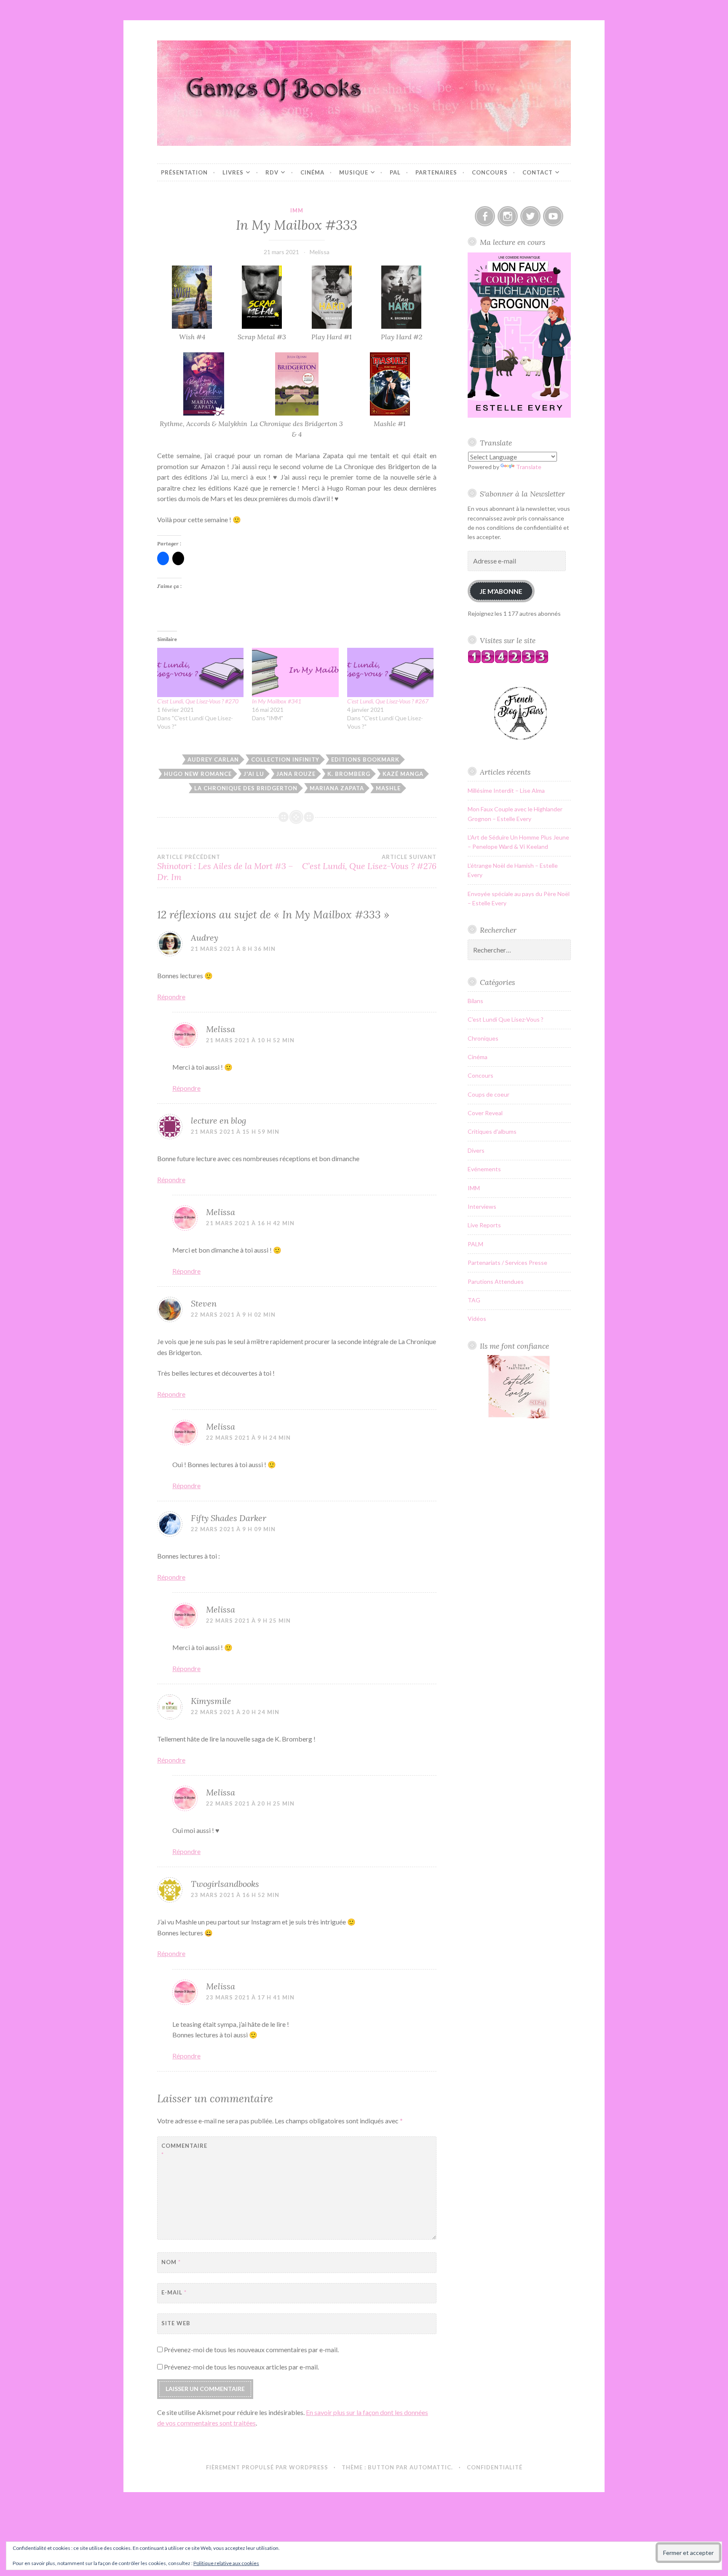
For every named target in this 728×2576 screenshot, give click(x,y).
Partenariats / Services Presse (507, 1263)
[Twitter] (530, 216)
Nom (171, 2262)
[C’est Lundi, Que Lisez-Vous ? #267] (390, 672)
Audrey (205, 938)
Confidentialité (495, 2467)
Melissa (320, 252)
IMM (297, 210)
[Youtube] (553, 216)
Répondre (171, 997)
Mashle (388, 788)
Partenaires (436, 172)
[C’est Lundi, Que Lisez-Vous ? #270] (200, 672)
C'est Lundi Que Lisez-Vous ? (506, 1019)
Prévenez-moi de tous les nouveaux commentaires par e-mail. (251, 2349)
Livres (233, 172)
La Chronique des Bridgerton (246, 788)
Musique (354, 172)
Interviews (482, 1206)
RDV (272, 172)
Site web (176, 2323)
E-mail (174, 2292)
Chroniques (483, 1038)
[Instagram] (508, 216)
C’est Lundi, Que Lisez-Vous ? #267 (388, 701)
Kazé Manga (403, 774)
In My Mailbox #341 (277, 701)
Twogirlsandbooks (225, 1884)
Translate (529, 467)
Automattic (430, 2467)
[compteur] (508, 661)
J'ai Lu (254, 774)
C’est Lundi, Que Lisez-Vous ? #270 (198, 701)
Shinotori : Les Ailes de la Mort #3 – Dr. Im (225, 868)
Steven (204, 1303)
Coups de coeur (488, 1094)
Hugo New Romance (198, 774)
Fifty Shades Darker (229, 1518)
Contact (538, 172)
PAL (395, 172)
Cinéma (312, 172)
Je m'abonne (501, 591)
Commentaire (182, 2150)
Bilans (475, 1001)
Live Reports (484, 1225)
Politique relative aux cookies (226, 2563)
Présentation (184, 172)
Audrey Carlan (213, 759)
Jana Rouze (296, 774)
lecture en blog (218, 1120)
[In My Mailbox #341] (295, 672)
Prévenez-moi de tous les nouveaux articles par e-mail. (241, 2367)
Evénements (484, 1169)
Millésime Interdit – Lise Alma (506, 790)
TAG (474, 1300)
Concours (490, 172)
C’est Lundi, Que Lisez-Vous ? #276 (369, 862)
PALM (475, 1244)
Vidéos (477, 1319)
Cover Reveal (485, 1113)
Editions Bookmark (365, 759)
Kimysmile (211, 1701)
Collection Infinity (285, 759)
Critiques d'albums (492, 1131)
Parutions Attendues (496, 1281)
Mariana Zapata (337, 788)
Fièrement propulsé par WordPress (267, 2467)
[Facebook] (485, 216)
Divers (476, 1150)
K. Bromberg (349, 774)
